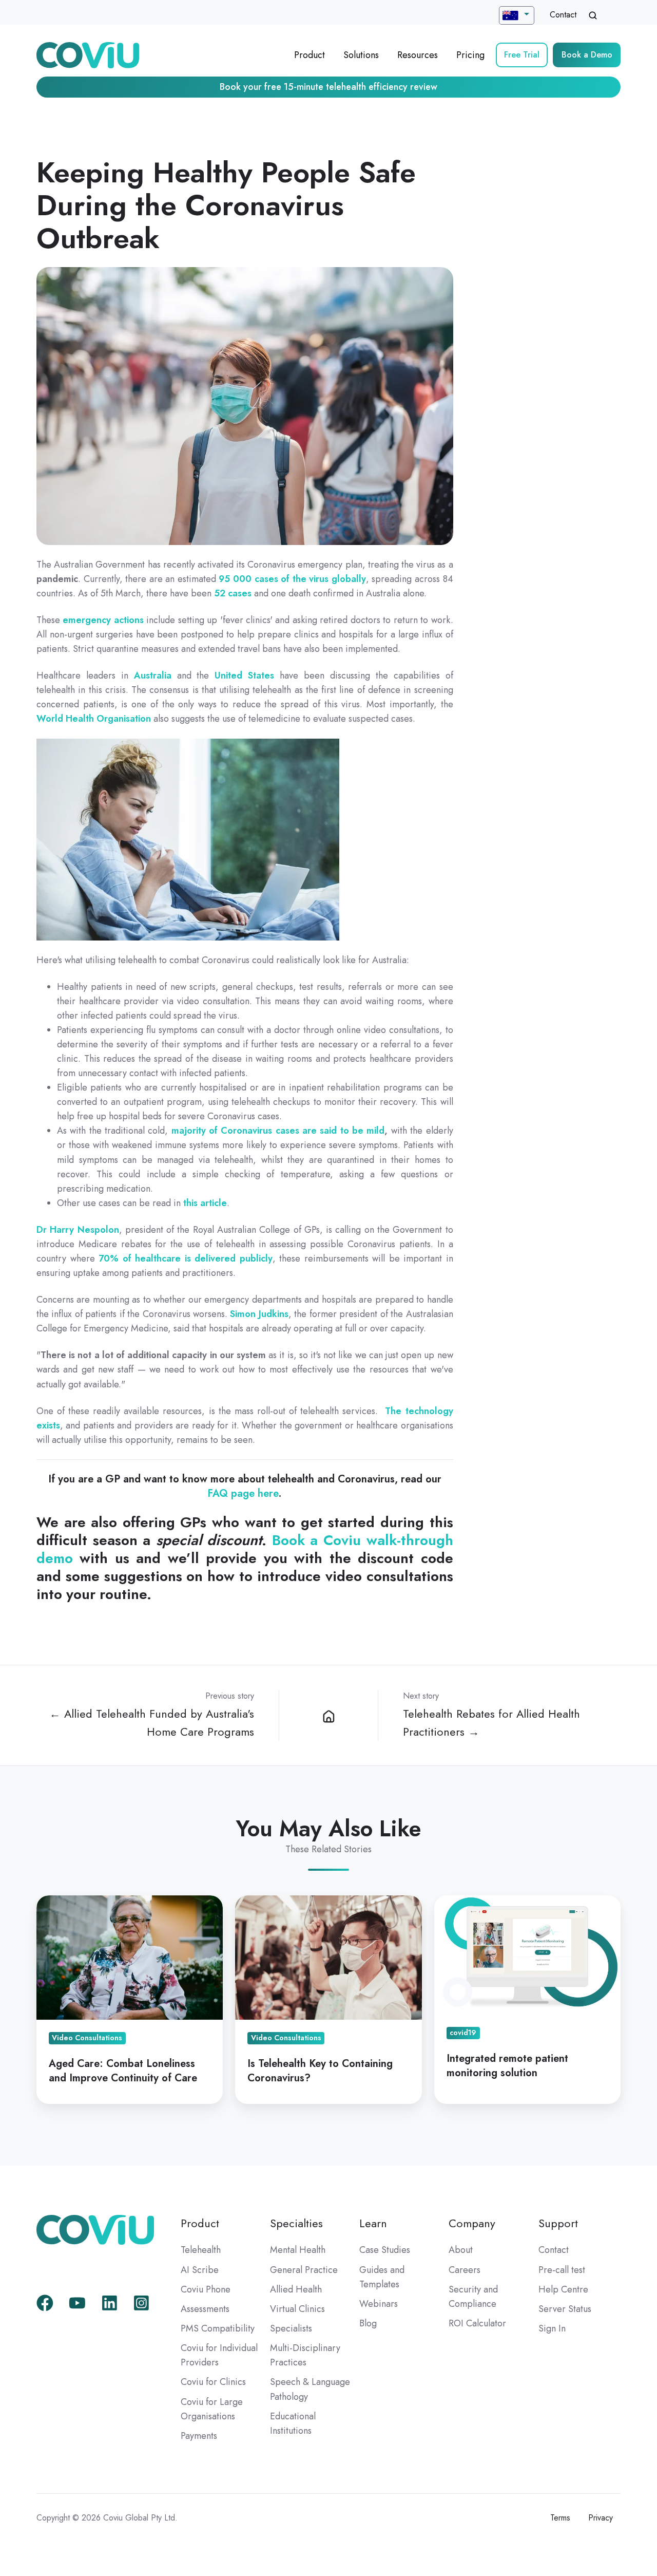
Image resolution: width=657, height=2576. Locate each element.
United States (244, 675)
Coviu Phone (206, 2289)
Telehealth (201, 2250)
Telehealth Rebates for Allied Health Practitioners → (491, 1723)
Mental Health (298, 2250)
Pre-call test (562, 2270)
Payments (199, 2436)
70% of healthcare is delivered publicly (186, 1258)
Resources (418, 55)
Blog (368, 2323)
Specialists (291, 2328)
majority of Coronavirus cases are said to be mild (278, 1131)
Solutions (361, 55)
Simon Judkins (259, 1314)
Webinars (379, 2304)
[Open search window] (593, 15)
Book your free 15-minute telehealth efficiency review (328, 87)
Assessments (205, 2309)
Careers (465, 2270)
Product (310, 55)
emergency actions (103, 620)
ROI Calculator (477, 2323)
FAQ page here (243, 1493)
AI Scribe (200, 2270)
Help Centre (563, 2289)
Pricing (470, 55)
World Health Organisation (94, 719)
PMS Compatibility (218, 2328)
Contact (563, 15)
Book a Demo (587, 55)
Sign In (552, 2328)
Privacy (601, 2518)
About (461, 2250)
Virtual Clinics (297, 2309)
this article (205, 1203)
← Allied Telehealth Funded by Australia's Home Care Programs (152, 1723)
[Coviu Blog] (328, 1715)
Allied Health (296, 2289)
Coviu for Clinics (213, 2382)
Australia (153, 675)
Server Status (565, 2309)
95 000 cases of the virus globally (292, 579)
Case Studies (385, 2250)
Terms (560, 2518)
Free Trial (522, 55)
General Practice (304, 2270)
